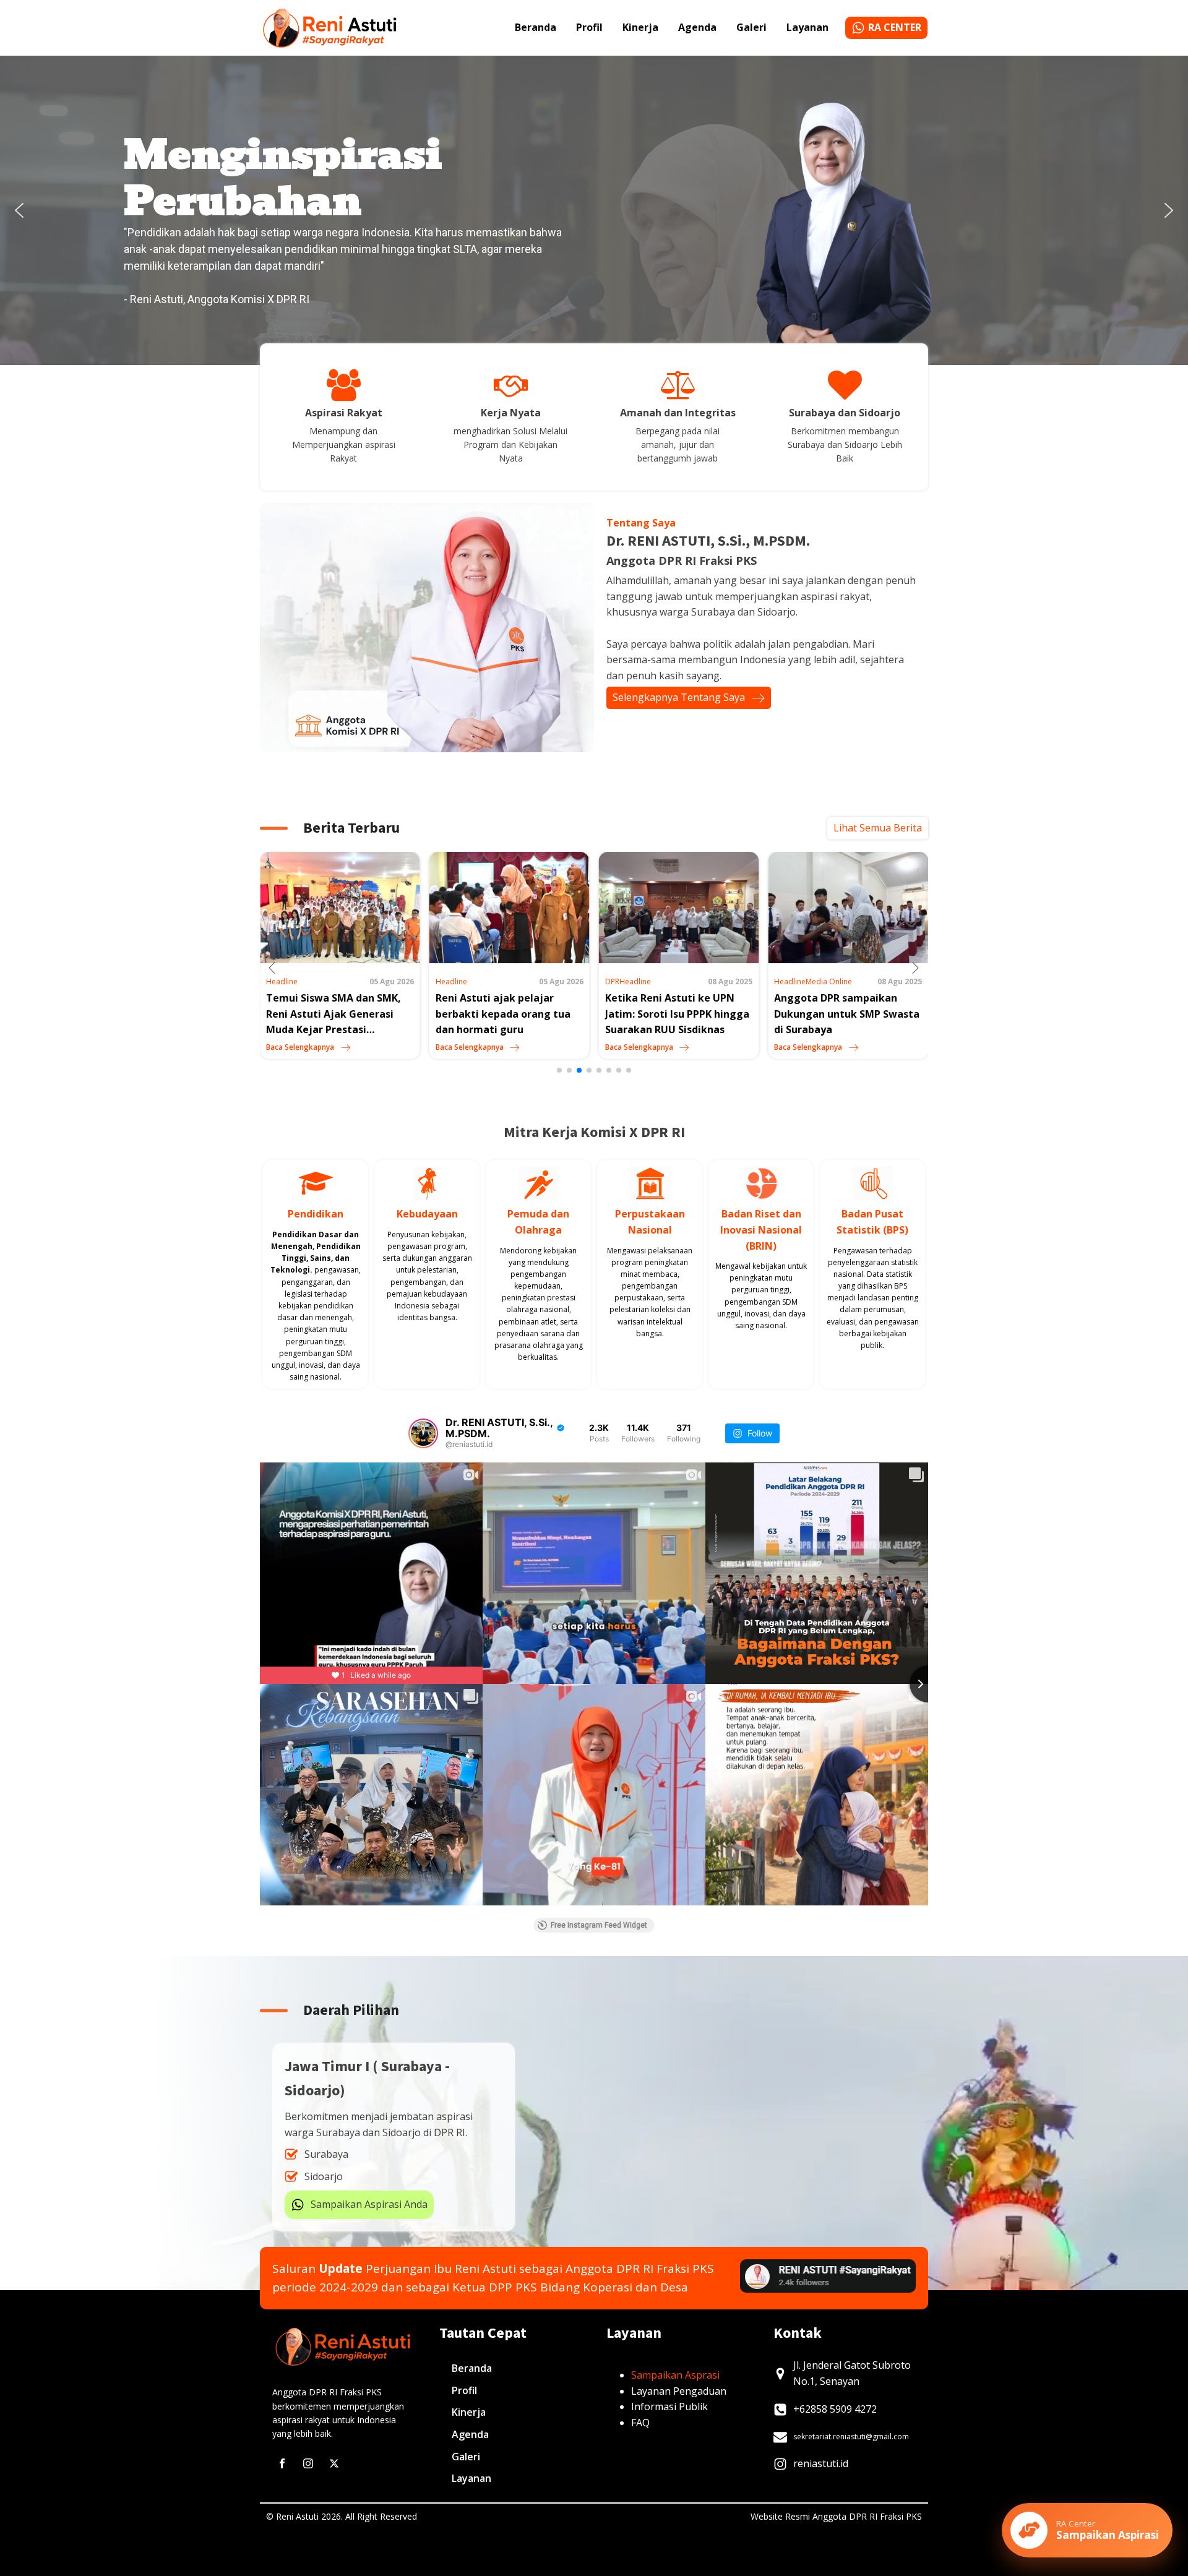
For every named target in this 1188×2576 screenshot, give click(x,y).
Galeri (751, 27)
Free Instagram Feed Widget (599, 1925)
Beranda (536, 27)
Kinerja (640, 27)
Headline (282, 981)
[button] (19, 210)
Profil (589, 27)
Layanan (807, 27)
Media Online (660, 981)
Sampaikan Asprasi (675, 2375)
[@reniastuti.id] (423, 1433)
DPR (443, 981)
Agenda (697, 27)
